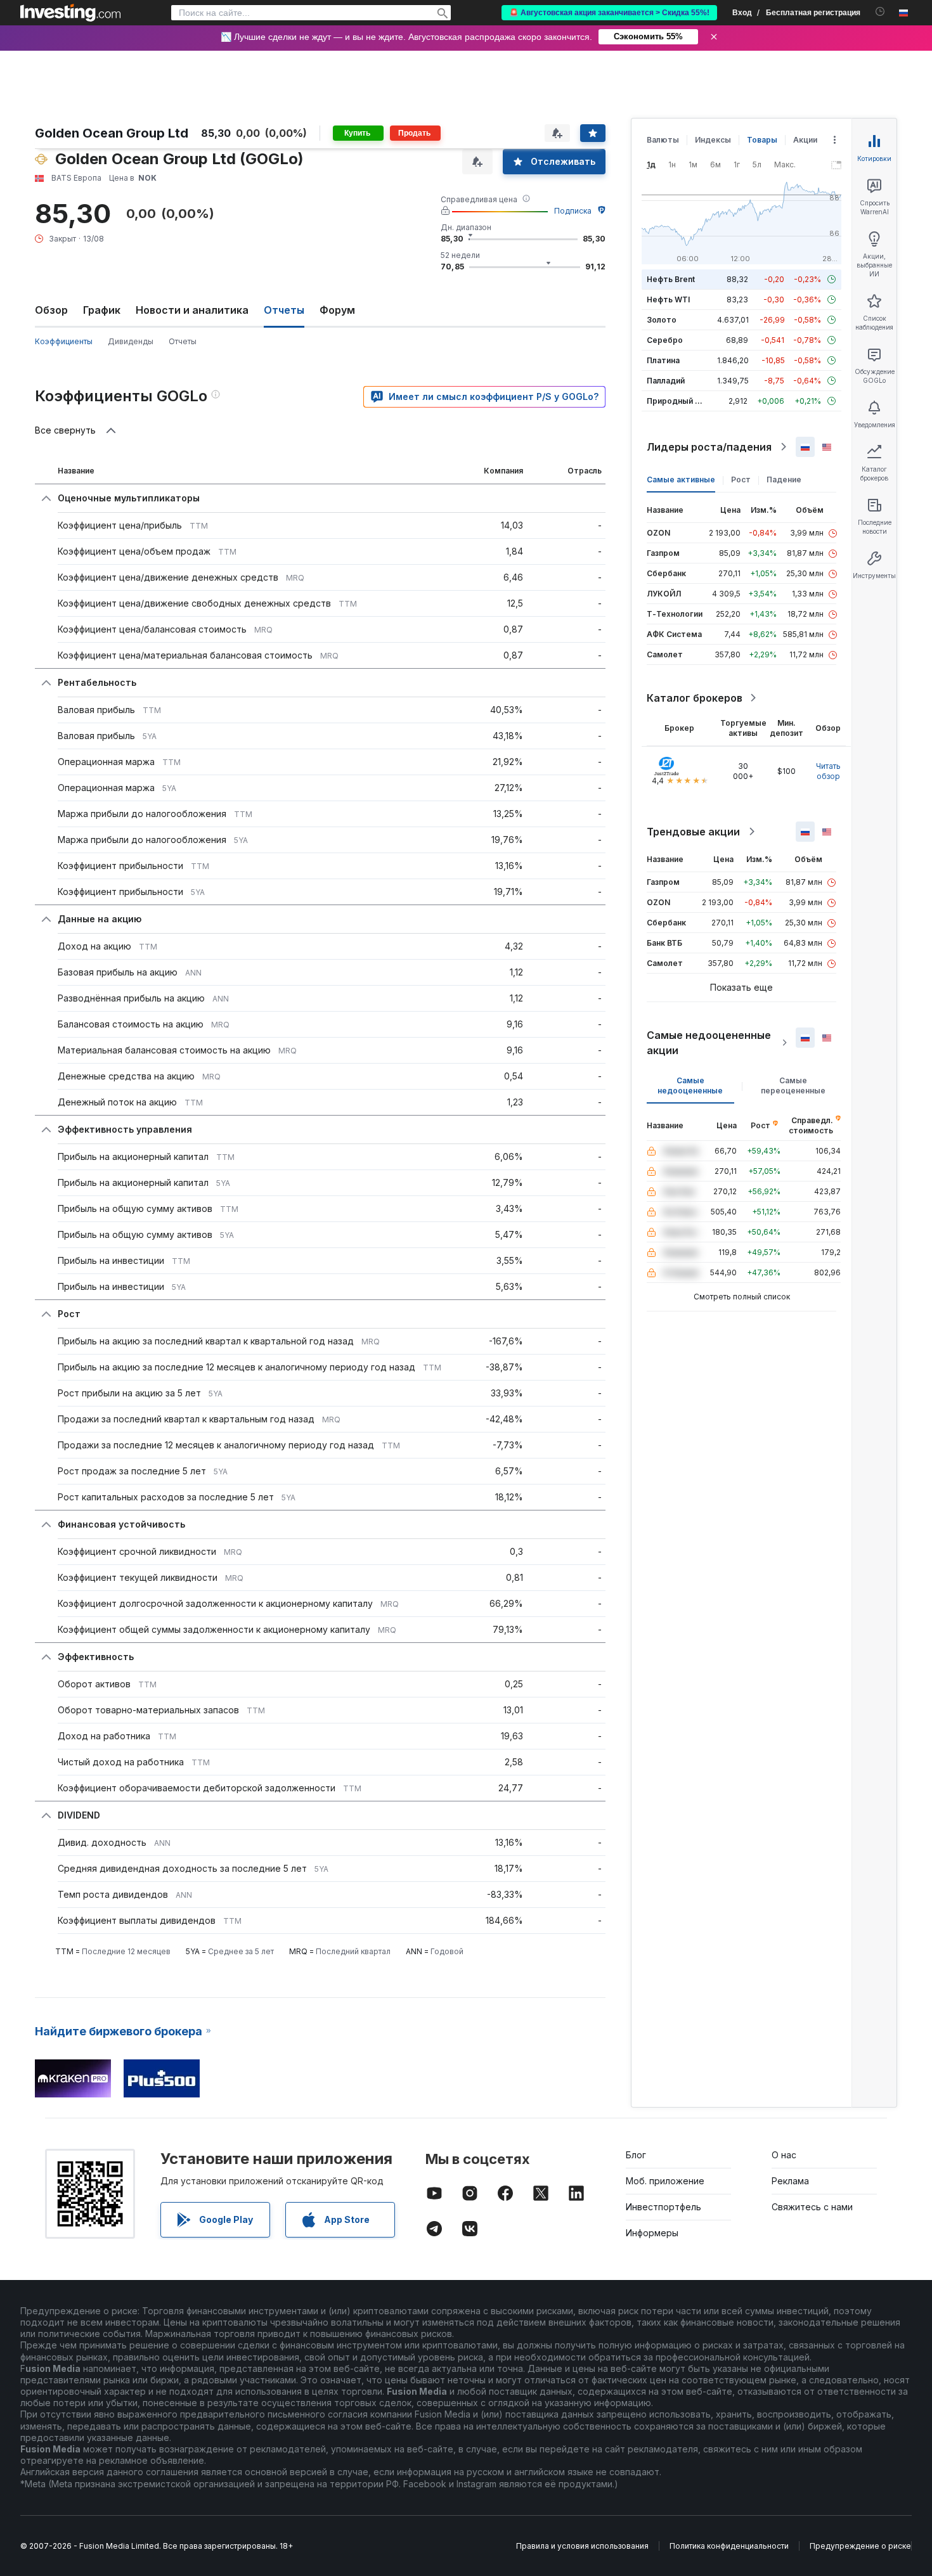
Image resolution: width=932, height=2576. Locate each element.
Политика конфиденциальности (729, 2546)
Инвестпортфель (663, 2207)
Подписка (573, 211)
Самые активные (681, 480)
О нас (784, 2155)
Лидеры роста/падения (709, 447)
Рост (741, 480)
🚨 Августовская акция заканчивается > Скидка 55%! (609, 13)
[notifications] (880, 12)
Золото (662, 320)
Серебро (665, 340)
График (102, 310)
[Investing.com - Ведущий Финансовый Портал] (70, 13)
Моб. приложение (665, 2181)
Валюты (663, 140)
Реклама (790, 2181)
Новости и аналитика (192, 310)
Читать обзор (828, 771)
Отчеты (183, 341)
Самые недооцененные (690, 1085)
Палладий (666, 381)
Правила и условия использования (582, 2546)
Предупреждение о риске (860, 2546)
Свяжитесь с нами (812, 2207)
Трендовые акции (693, 832)
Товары (762, 140)
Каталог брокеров (695, 698)
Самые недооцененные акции (709, 1043)
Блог (636, 2155)
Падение (784, 480)
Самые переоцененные (793, 1085)
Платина (663, 360)
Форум (337, 310)
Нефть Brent (671, 279)
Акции (805, 140)
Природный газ (677, 401)
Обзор (51, 310)
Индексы (713, 140)
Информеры (652, 2233)
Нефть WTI (668, 299)
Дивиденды (131, 341)
